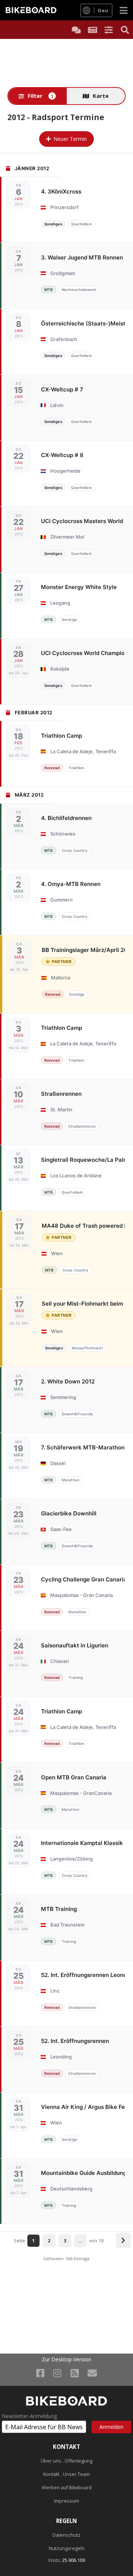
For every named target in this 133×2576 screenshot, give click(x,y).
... (81, 2241)
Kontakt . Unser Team (66, 2474)
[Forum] (76, 30)
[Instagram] (57, 2373)
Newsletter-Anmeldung (29, 2416)
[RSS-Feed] (75, 2373)
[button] (109, 30)
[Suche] (125, 30)
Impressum (66, 2501)
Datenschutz (66, 2535)
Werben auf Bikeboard (67, 2488)
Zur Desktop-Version (66, 2360)
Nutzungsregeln (67, 2548)
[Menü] (124, 10)
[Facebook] (40, 2373)
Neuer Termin (70, 139)
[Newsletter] (92, 2373)
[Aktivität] (92, 30)
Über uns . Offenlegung (66, 2461)
